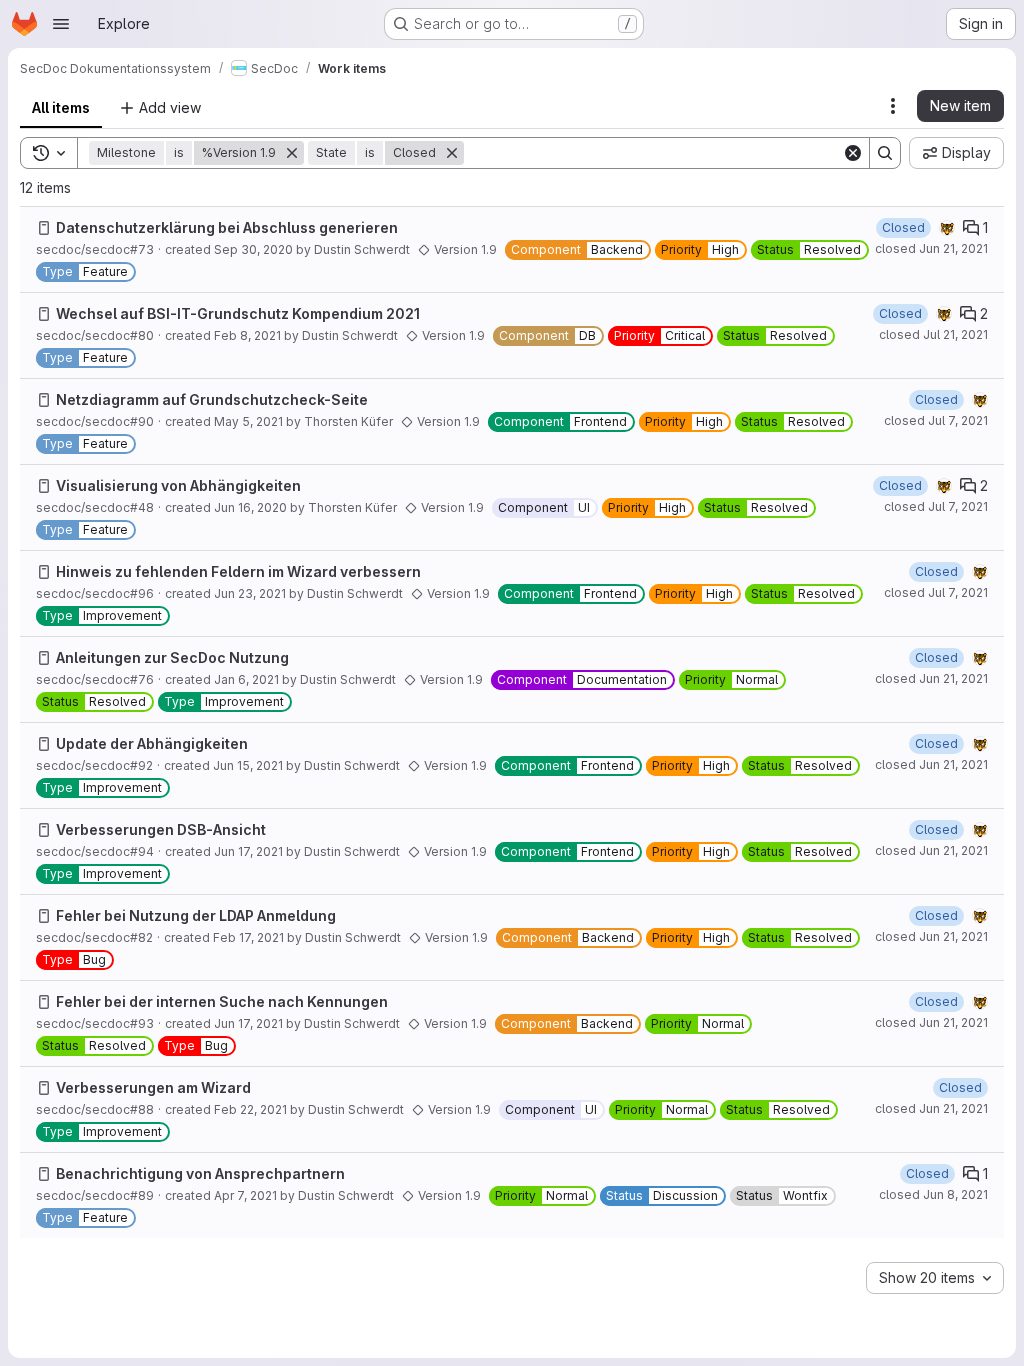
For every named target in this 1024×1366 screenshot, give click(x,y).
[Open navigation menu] (61, 24)
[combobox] (935, 1278)
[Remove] (292, 153)
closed (931, 248)
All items (61, 107)
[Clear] (853, 153)
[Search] (885, 153)
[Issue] (44, 228)
